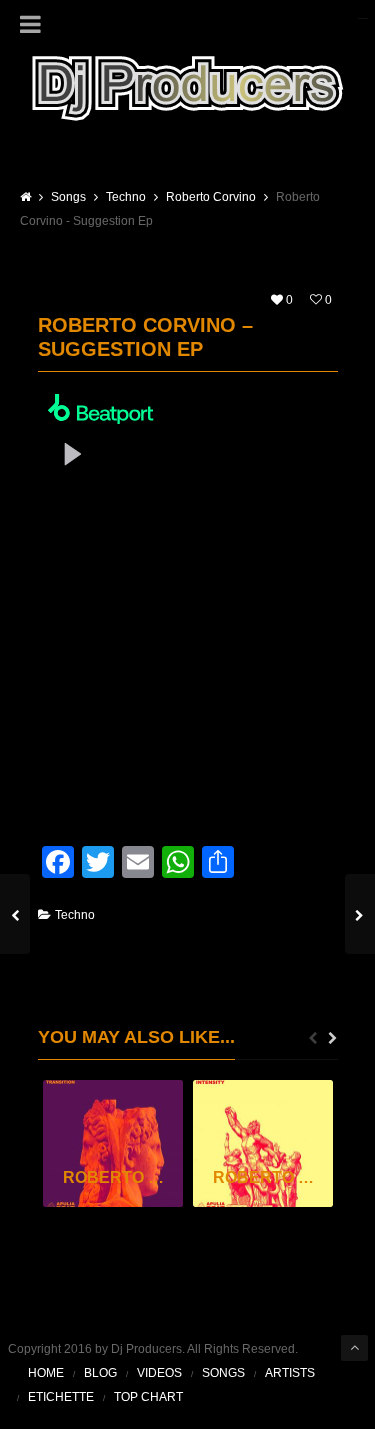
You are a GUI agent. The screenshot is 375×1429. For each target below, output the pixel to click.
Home (46, 1373)
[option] (113, 1144)
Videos (159, 1373)
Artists (290, 1373)
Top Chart (148, 1397)
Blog (100, 1373)
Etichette (61, 1397)
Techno (75, 915)
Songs (223, 1373)
